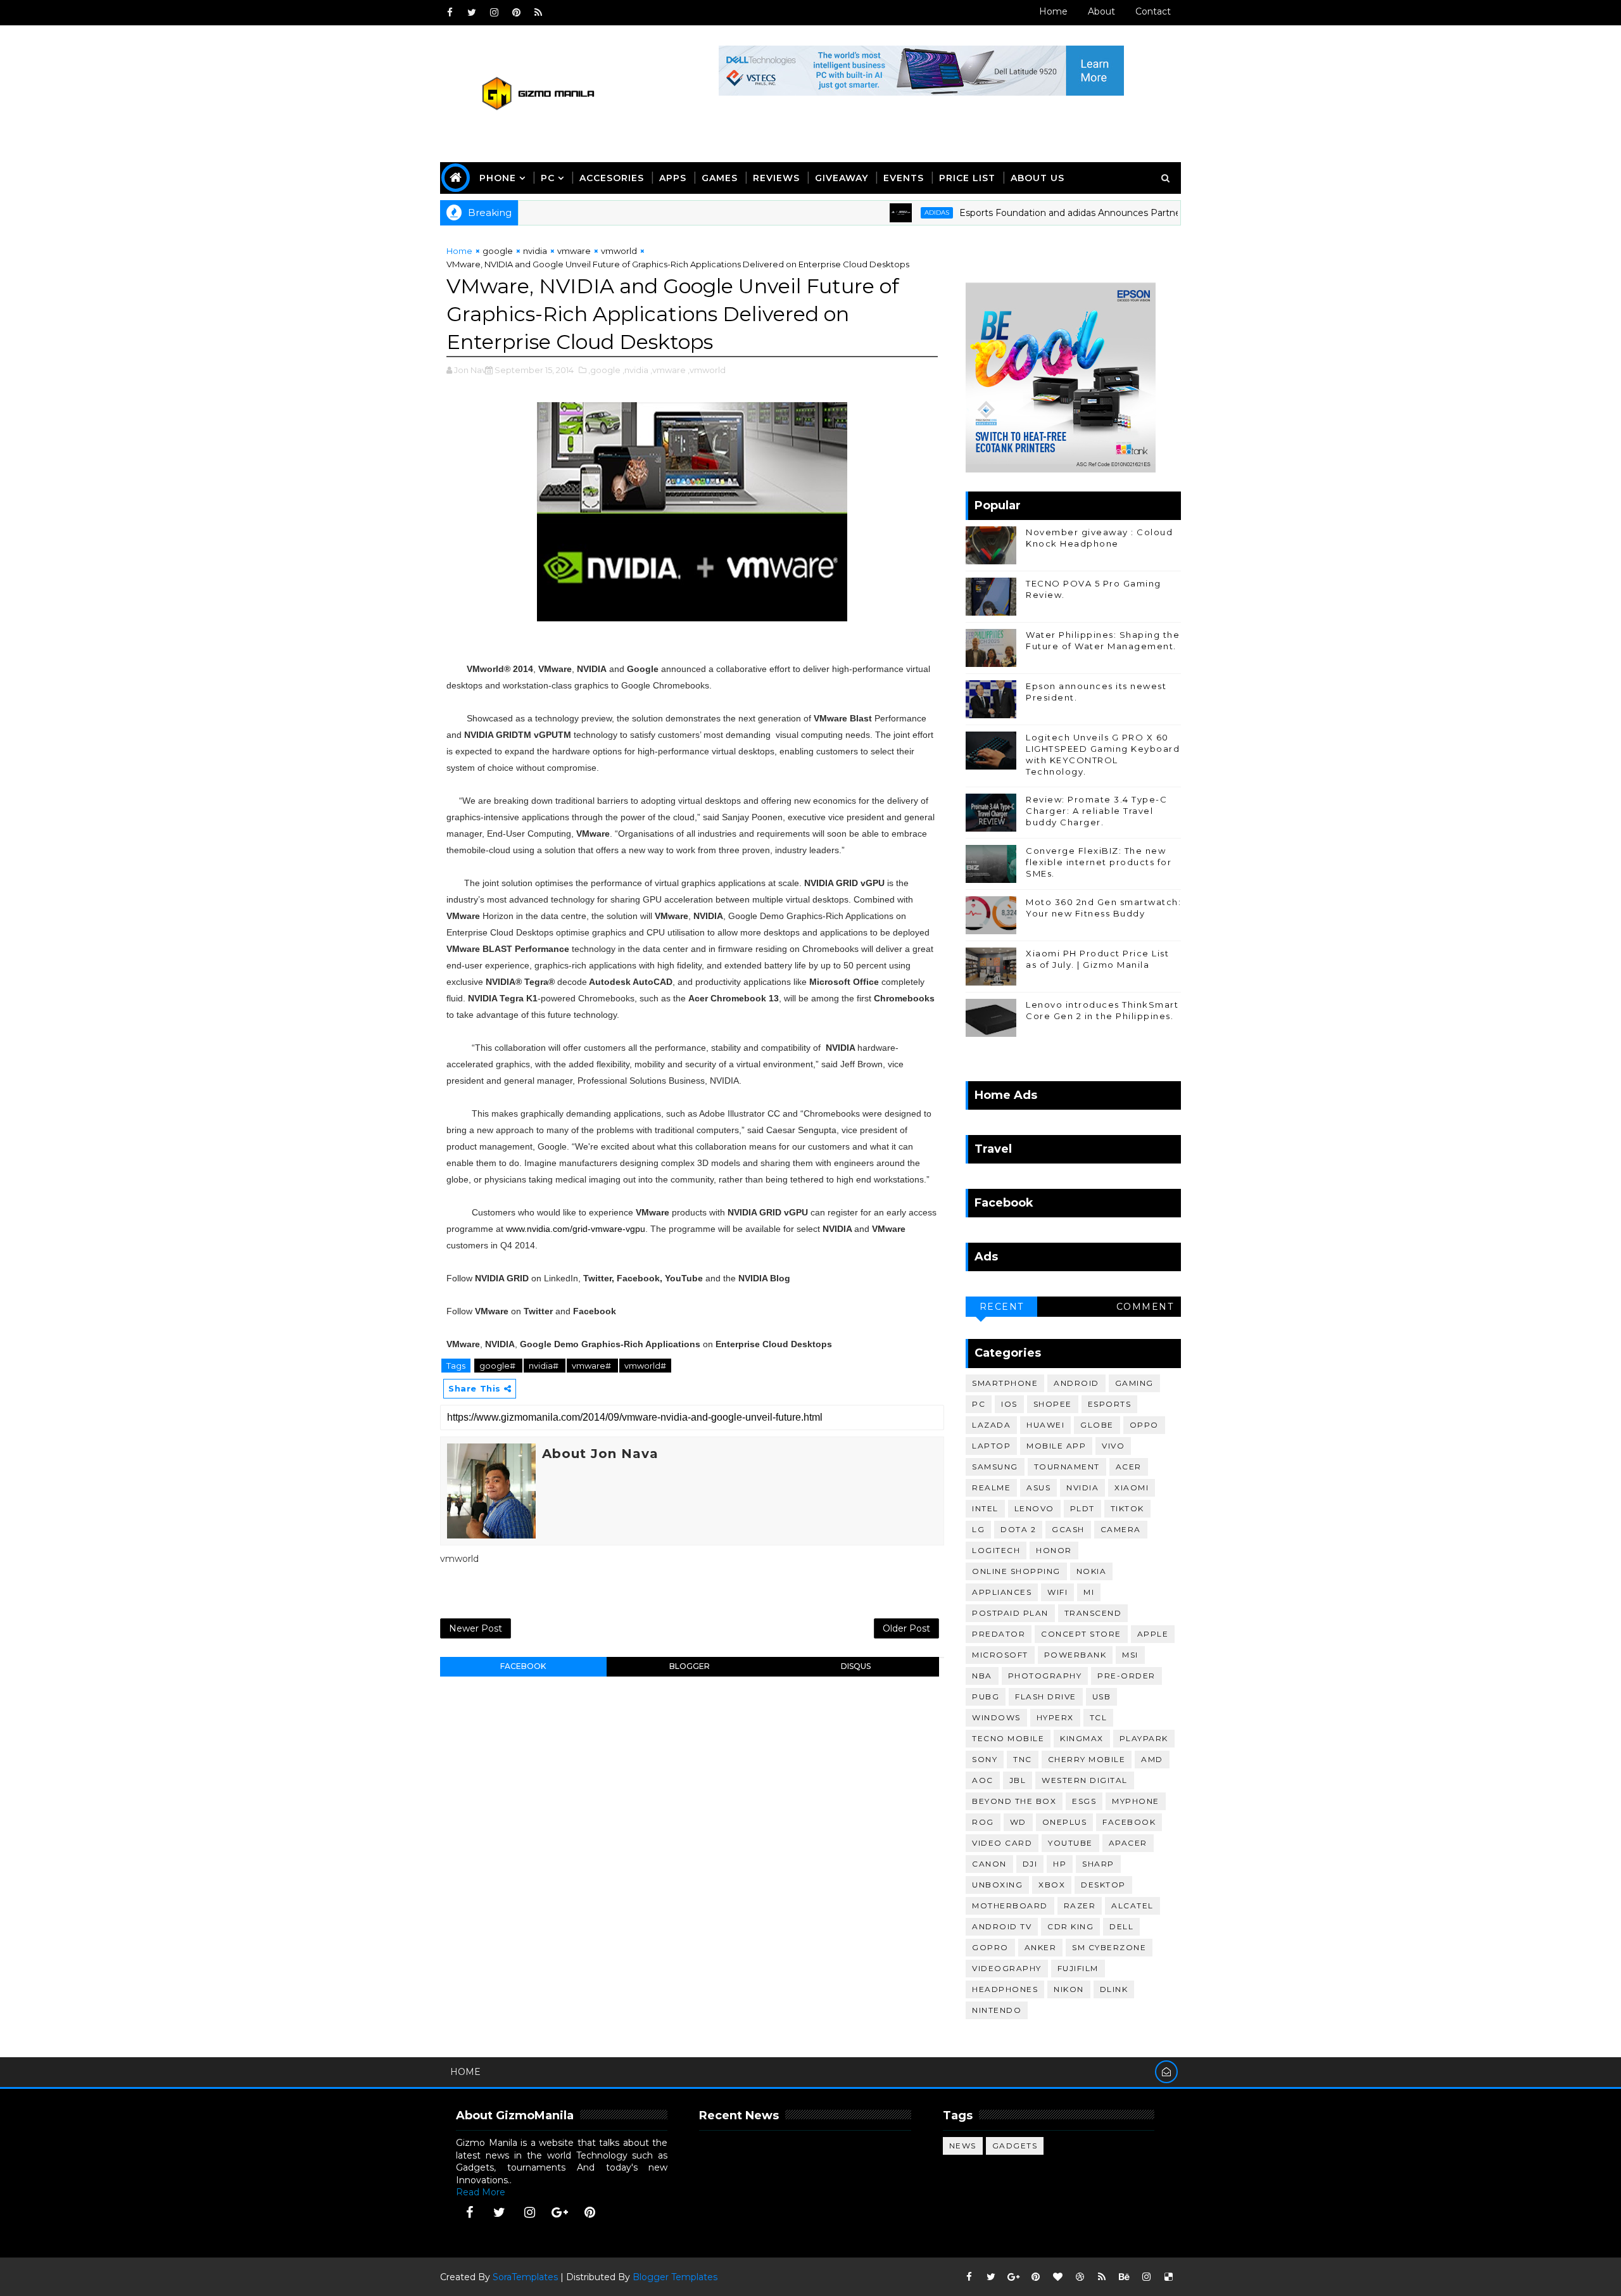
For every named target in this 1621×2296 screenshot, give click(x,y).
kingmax (1082, 1738)
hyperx (1055, 1717)
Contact (1153, 11)
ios (1009, 1404)
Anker (1041, 1947)
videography (1007, 1968)
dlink (1114, 1989)
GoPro (990, 1947)
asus (1038, 1487)
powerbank (1075, 1655)
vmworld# (645, 1366)
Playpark (1144, 1738)
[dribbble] (1080, 2277)
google (498, 251)
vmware (574, 251)
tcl (1099, 1717)
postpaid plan (1010, 1613)
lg (978, 1529)
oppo (1144, 1425)
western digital (1085, 1780)
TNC (1023, 1759)
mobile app (1056, 1446)
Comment (1145, 1307)
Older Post (906, 1628)
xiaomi (1132, 1487)
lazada (991, 1425)
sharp (1098, 1864)
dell (1121, 1926)
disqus (856, 1666)
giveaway (842, 178)
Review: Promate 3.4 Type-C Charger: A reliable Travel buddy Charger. (1096, 811)
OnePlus (1065, 1822)
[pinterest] (516, 13)
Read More (481, 2192)
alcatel (1132, 1906)
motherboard (1010, 1906)
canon (989, 1864)
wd (1018, 1822)
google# (498, 1366)
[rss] (538, 13)
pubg (986, 1697)
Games (720, 178)
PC (548, 178)
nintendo (997, 2010)
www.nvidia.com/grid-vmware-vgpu (576, 1229)
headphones (1005, 1989)
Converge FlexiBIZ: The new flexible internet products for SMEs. (1099, 862)
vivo (1113, 1446)
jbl (1018, 1780)
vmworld (619, 251)
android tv (1002, 1926)
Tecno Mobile (1008, 1738)
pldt (1082, 1508)
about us (1038, 178)
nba (982, 1676)
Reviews (776, 178)
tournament (1067, 1467)
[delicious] (1168, 2277)
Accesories (612, 178)
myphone (1136, 1801)
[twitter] (472, 13)
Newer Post (476, 1628)
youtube (1070, 1843)
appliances (1002, 1592)
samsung (995, 1467)
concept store (1081, 1634)
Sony (985, 1759)
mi (1089, 1592)
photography (1045, 1676)
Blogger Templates (675, 2277)
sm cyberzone (1109, 1947)
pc (979, 1404)
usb (1102, 1697)
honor (1054, 1550)
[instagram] (494, 13)
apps (673, 178)
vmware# (592, 1366)
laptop (991, 1446)
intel (985, 1508)
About (1101, 11)
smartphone (1005, 1383)
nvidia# (545, 1366)
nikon (1069, 1989)
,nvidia (635, 370)
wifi (1057, 1592)
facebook (523, 1666)
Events (904, 178)
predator (999, 1634)
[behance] (1124, 2277)
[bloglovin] (1057, 2277)
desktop (1103, 1885)
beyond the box (1014, 1801)
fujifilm (1078, 1968)
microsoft (1000, 1655)
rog (983, 1822)
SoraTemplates (525, 2277)
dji (1030, 1864)
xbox (1052, 1885)
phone (498, 178)
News (963, 2146)
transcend (1093, 1613)
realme (991, 1487)
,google (604, 370)
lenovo (1034, 1508)
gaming (1134, 1383)
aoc (983, 1780)
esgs (1084, 1801)
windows (996, 1717)
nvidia (535, 251)
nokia (1092, 1571)
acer (1129, 1467)
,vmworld (707, 370)
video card (1002, 1843)
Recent (1002, 1307)
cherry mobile (1087, 1759)
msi (1130, 1655)
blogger (690, 1666)
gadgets (1015, 2146)
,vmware (668, 370)
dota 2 (1018, 1529)
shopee (1053, 1404)
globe (1097, 1425)
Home (1053, 11)
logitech (996, 1550)
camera (1121, 1529)
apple (1153, 1634)
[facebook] (450, 13)
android (1076, 1383)
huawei (1045, 1425)
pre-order (1126, 1676)
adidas (880, 212)
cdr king (1070, 1926)
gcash (1068, 1529)
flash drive (1046, 1697)
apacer (1128, 1843)
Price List (967, 178)
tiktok (1127, 1508)
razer (1080, 1906)
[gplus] (560, 2212)
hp (1060, 1864)
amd (1152, 1759)
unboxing (997, 1885)
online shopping (1016, 1571)
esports (1110, 1404)
